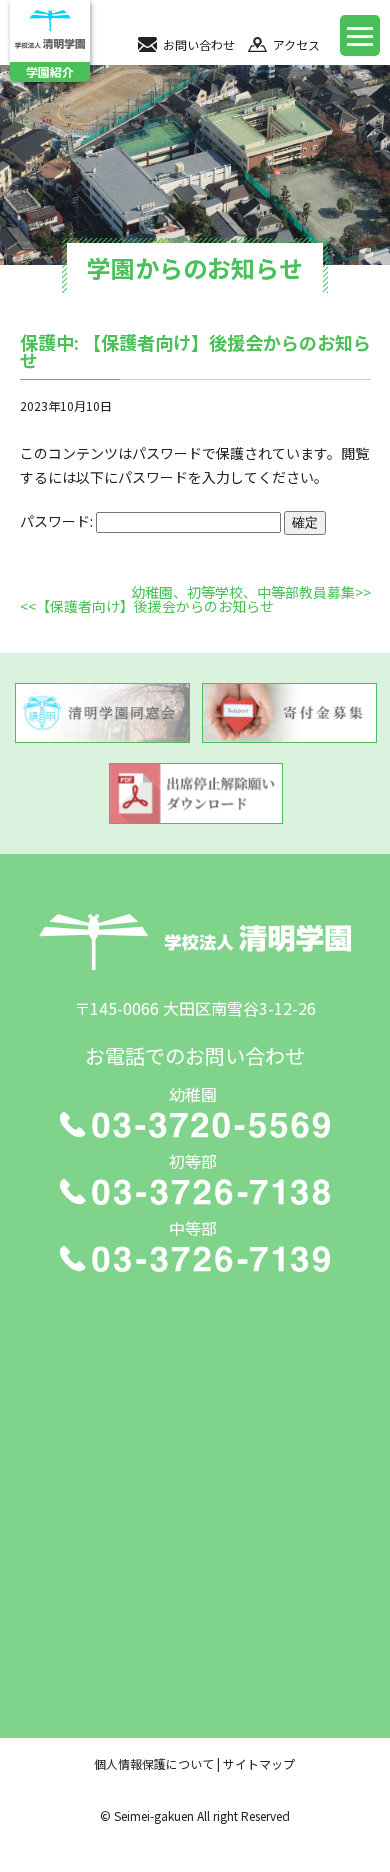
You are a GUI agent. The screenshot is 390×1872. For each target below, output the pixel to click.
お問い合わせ (199, 44)
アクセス (296, 44)
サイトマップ (259, 1763)
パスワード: (58, 521)
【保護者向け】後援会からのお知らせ (155, 606)
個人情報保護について (154, 1763)
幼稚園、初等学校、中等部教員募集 (243, 592)
